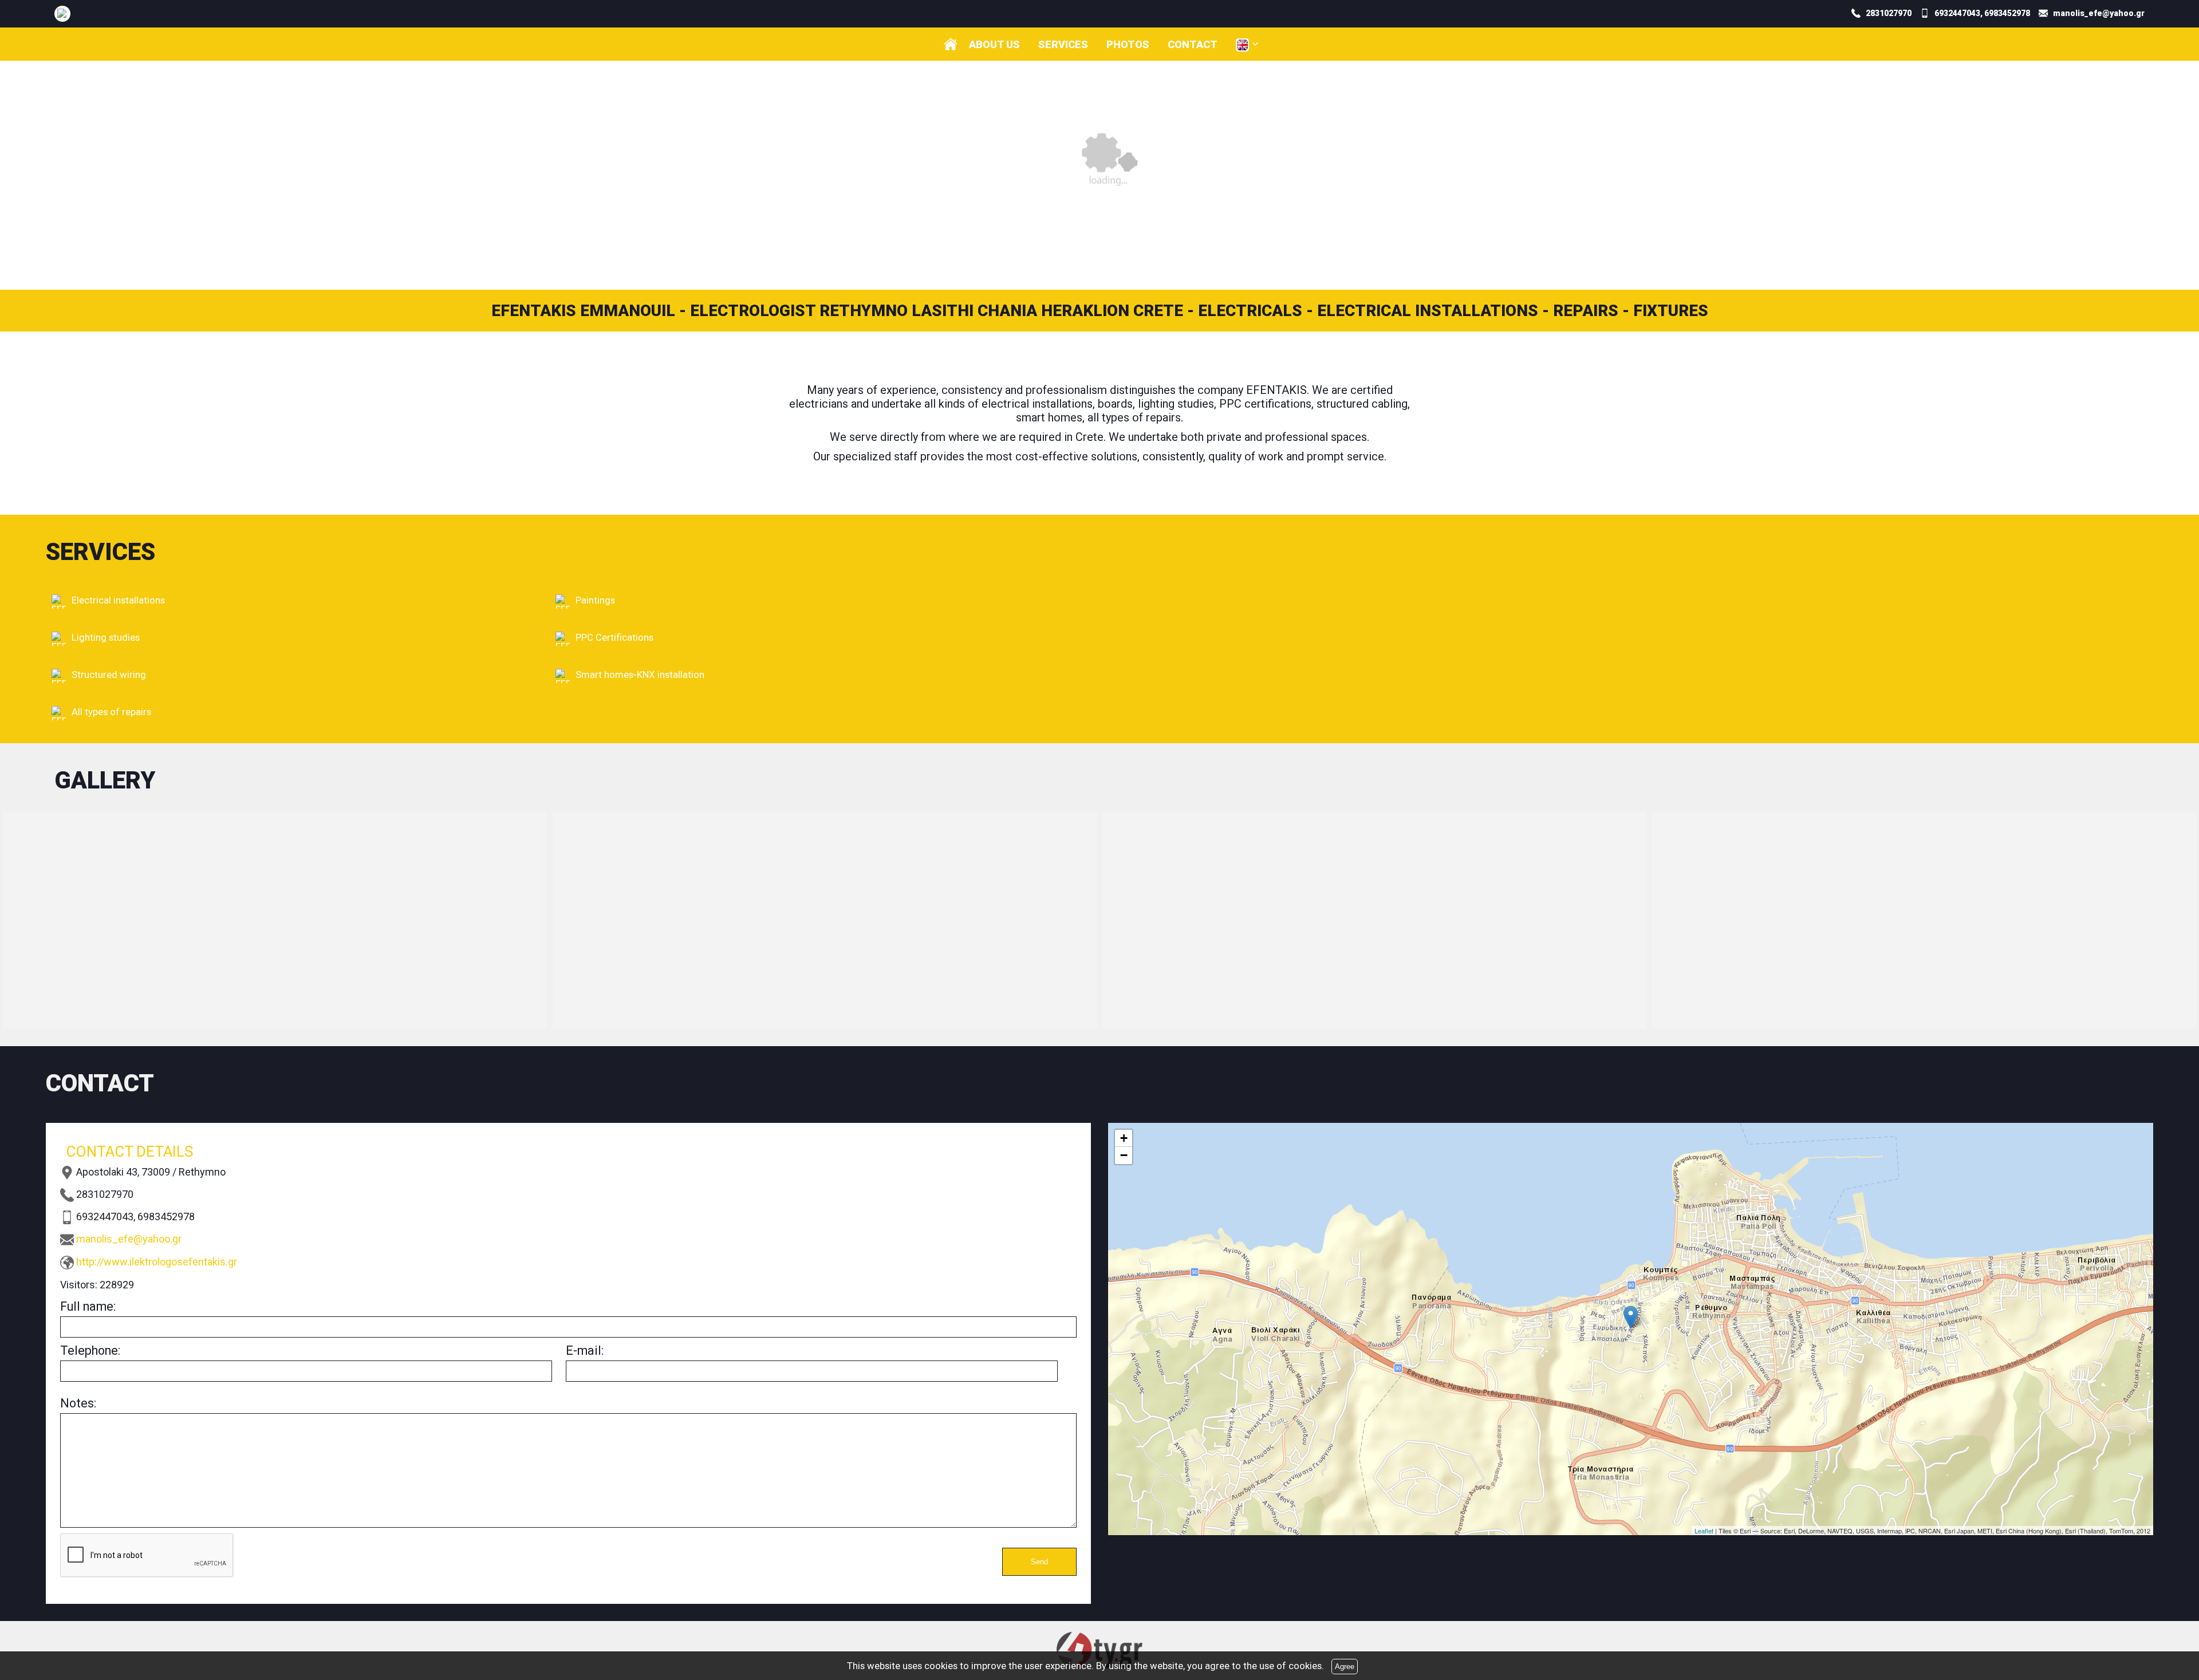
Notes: (78, 1403)
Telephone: (90, 1350)
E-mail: (585, 1350)
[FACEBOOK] (62, 13)
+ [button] (1124, 1138)
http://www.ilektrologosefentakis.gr (157, 1262)
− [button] (1124, 1155)
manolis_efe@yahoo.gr (129, 1239)
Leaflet (1704, 1531)
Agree (1345, 1667)
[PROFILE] (951, 44)
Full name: (88, 1306)
